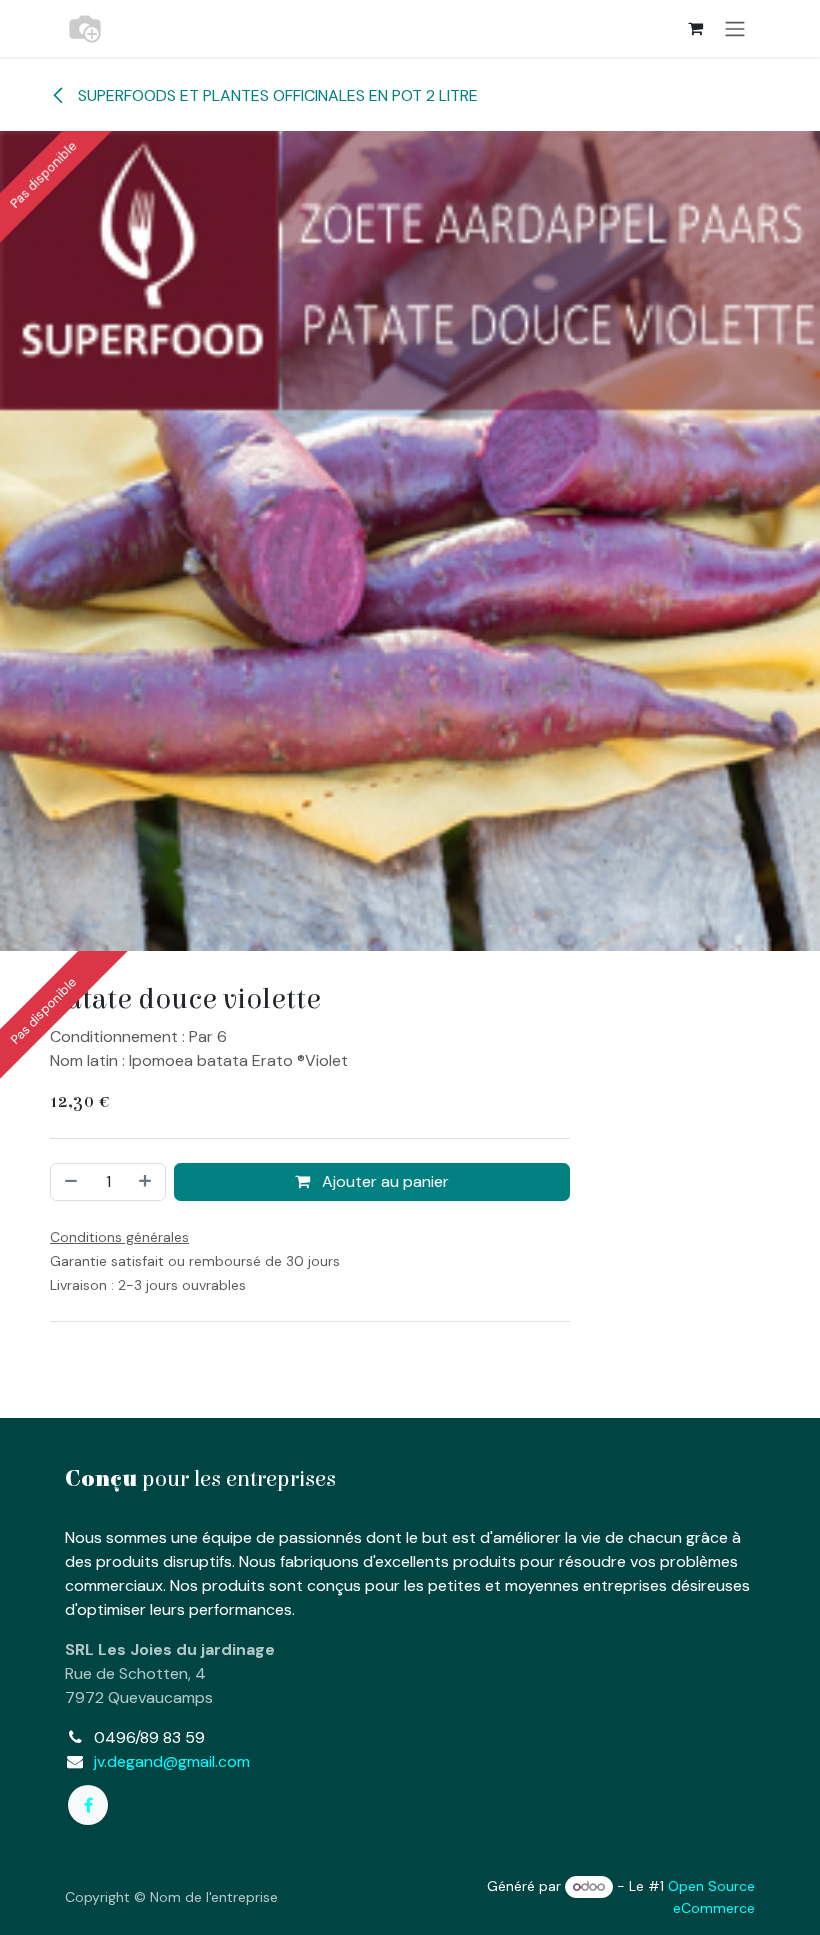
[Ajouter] (147, 1182)
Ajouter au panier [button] (383, 1181)
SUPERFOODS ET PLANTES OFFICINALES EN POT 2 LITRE (276, 95)
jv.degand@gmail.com (172, 1761)
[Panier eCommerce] (695, 28)
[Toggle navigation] (735, 28)
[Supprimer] (69, 1182)
